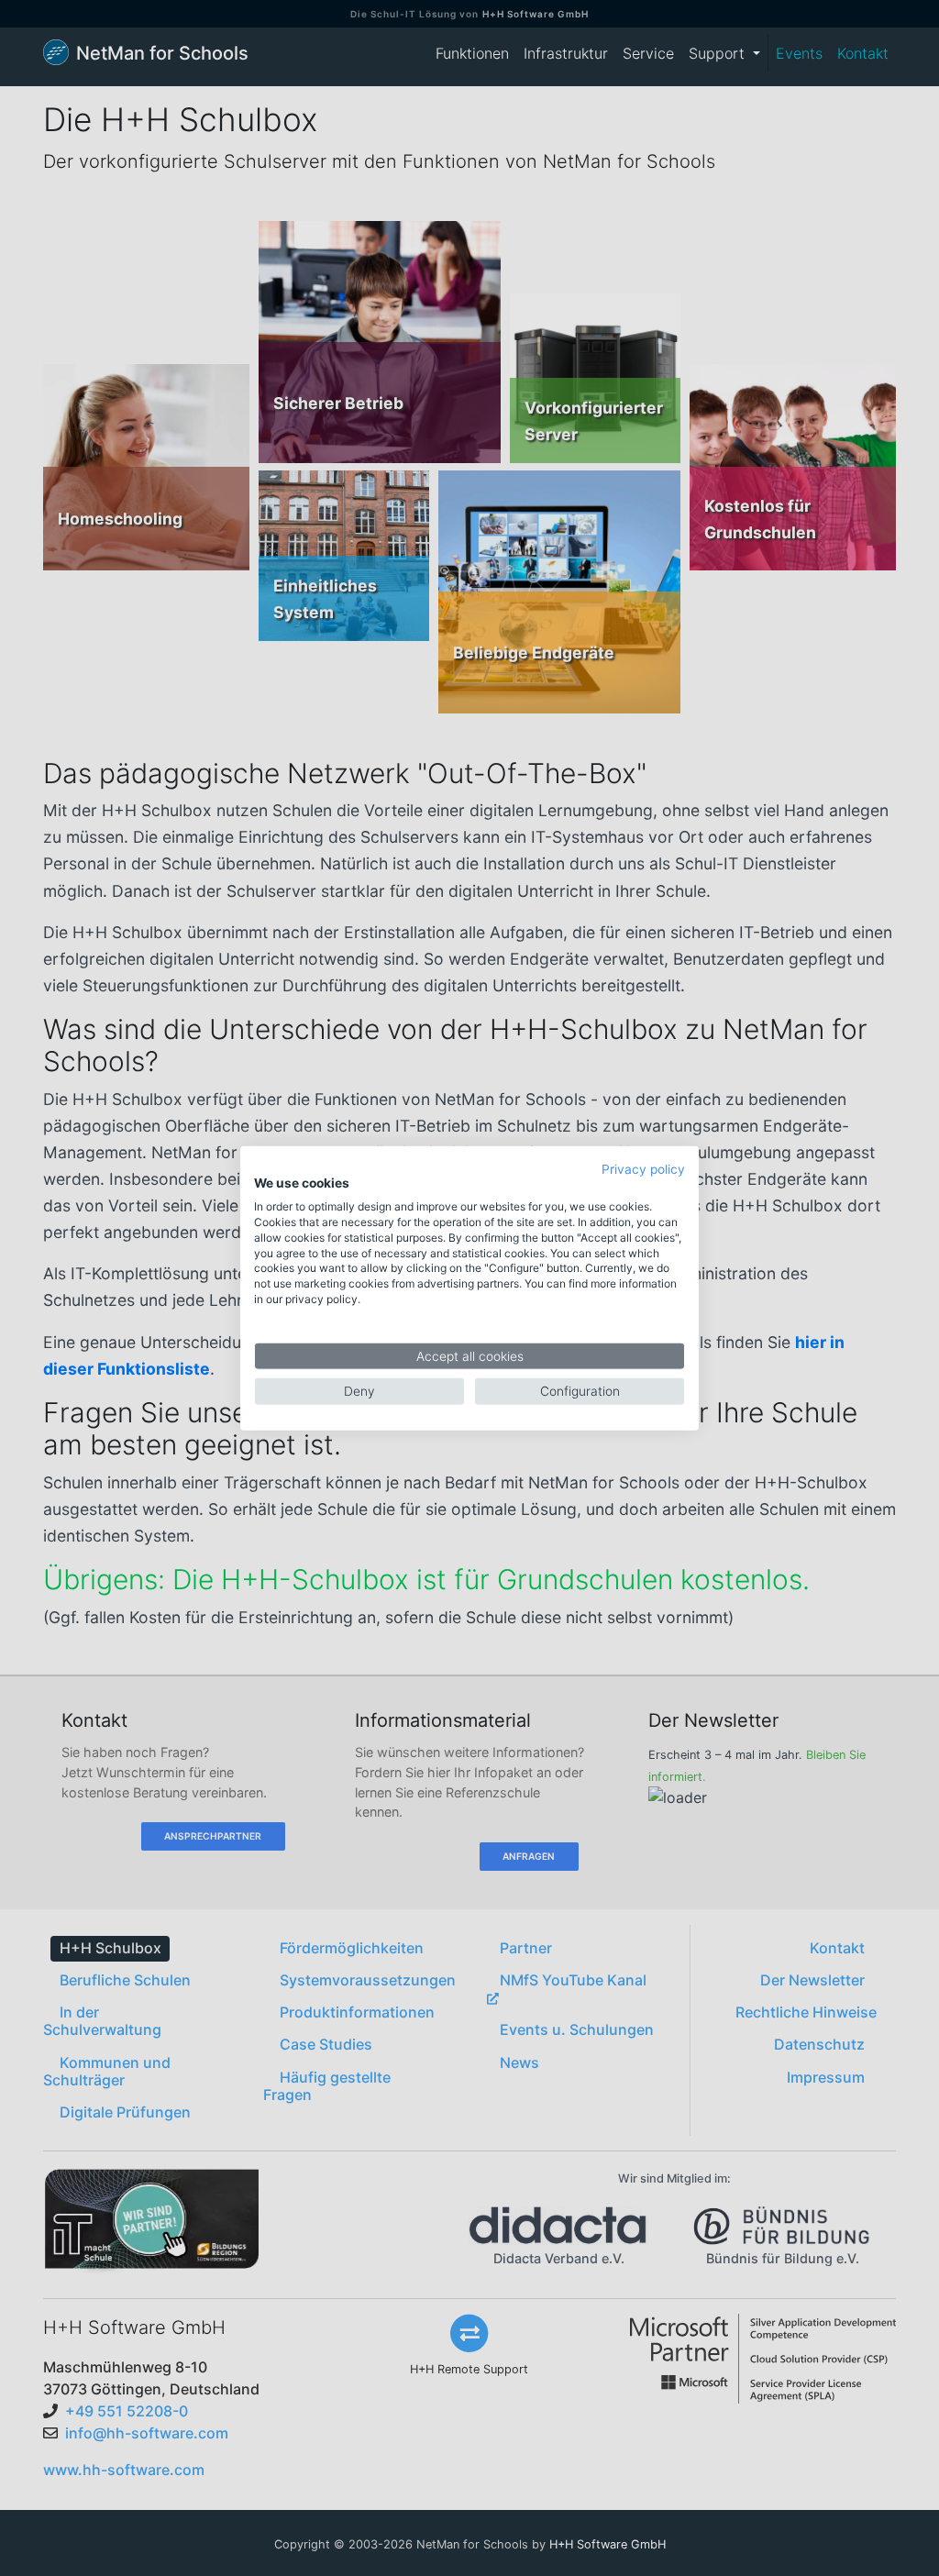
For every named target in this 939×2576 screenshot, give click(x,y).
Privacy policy (643, 1168)
